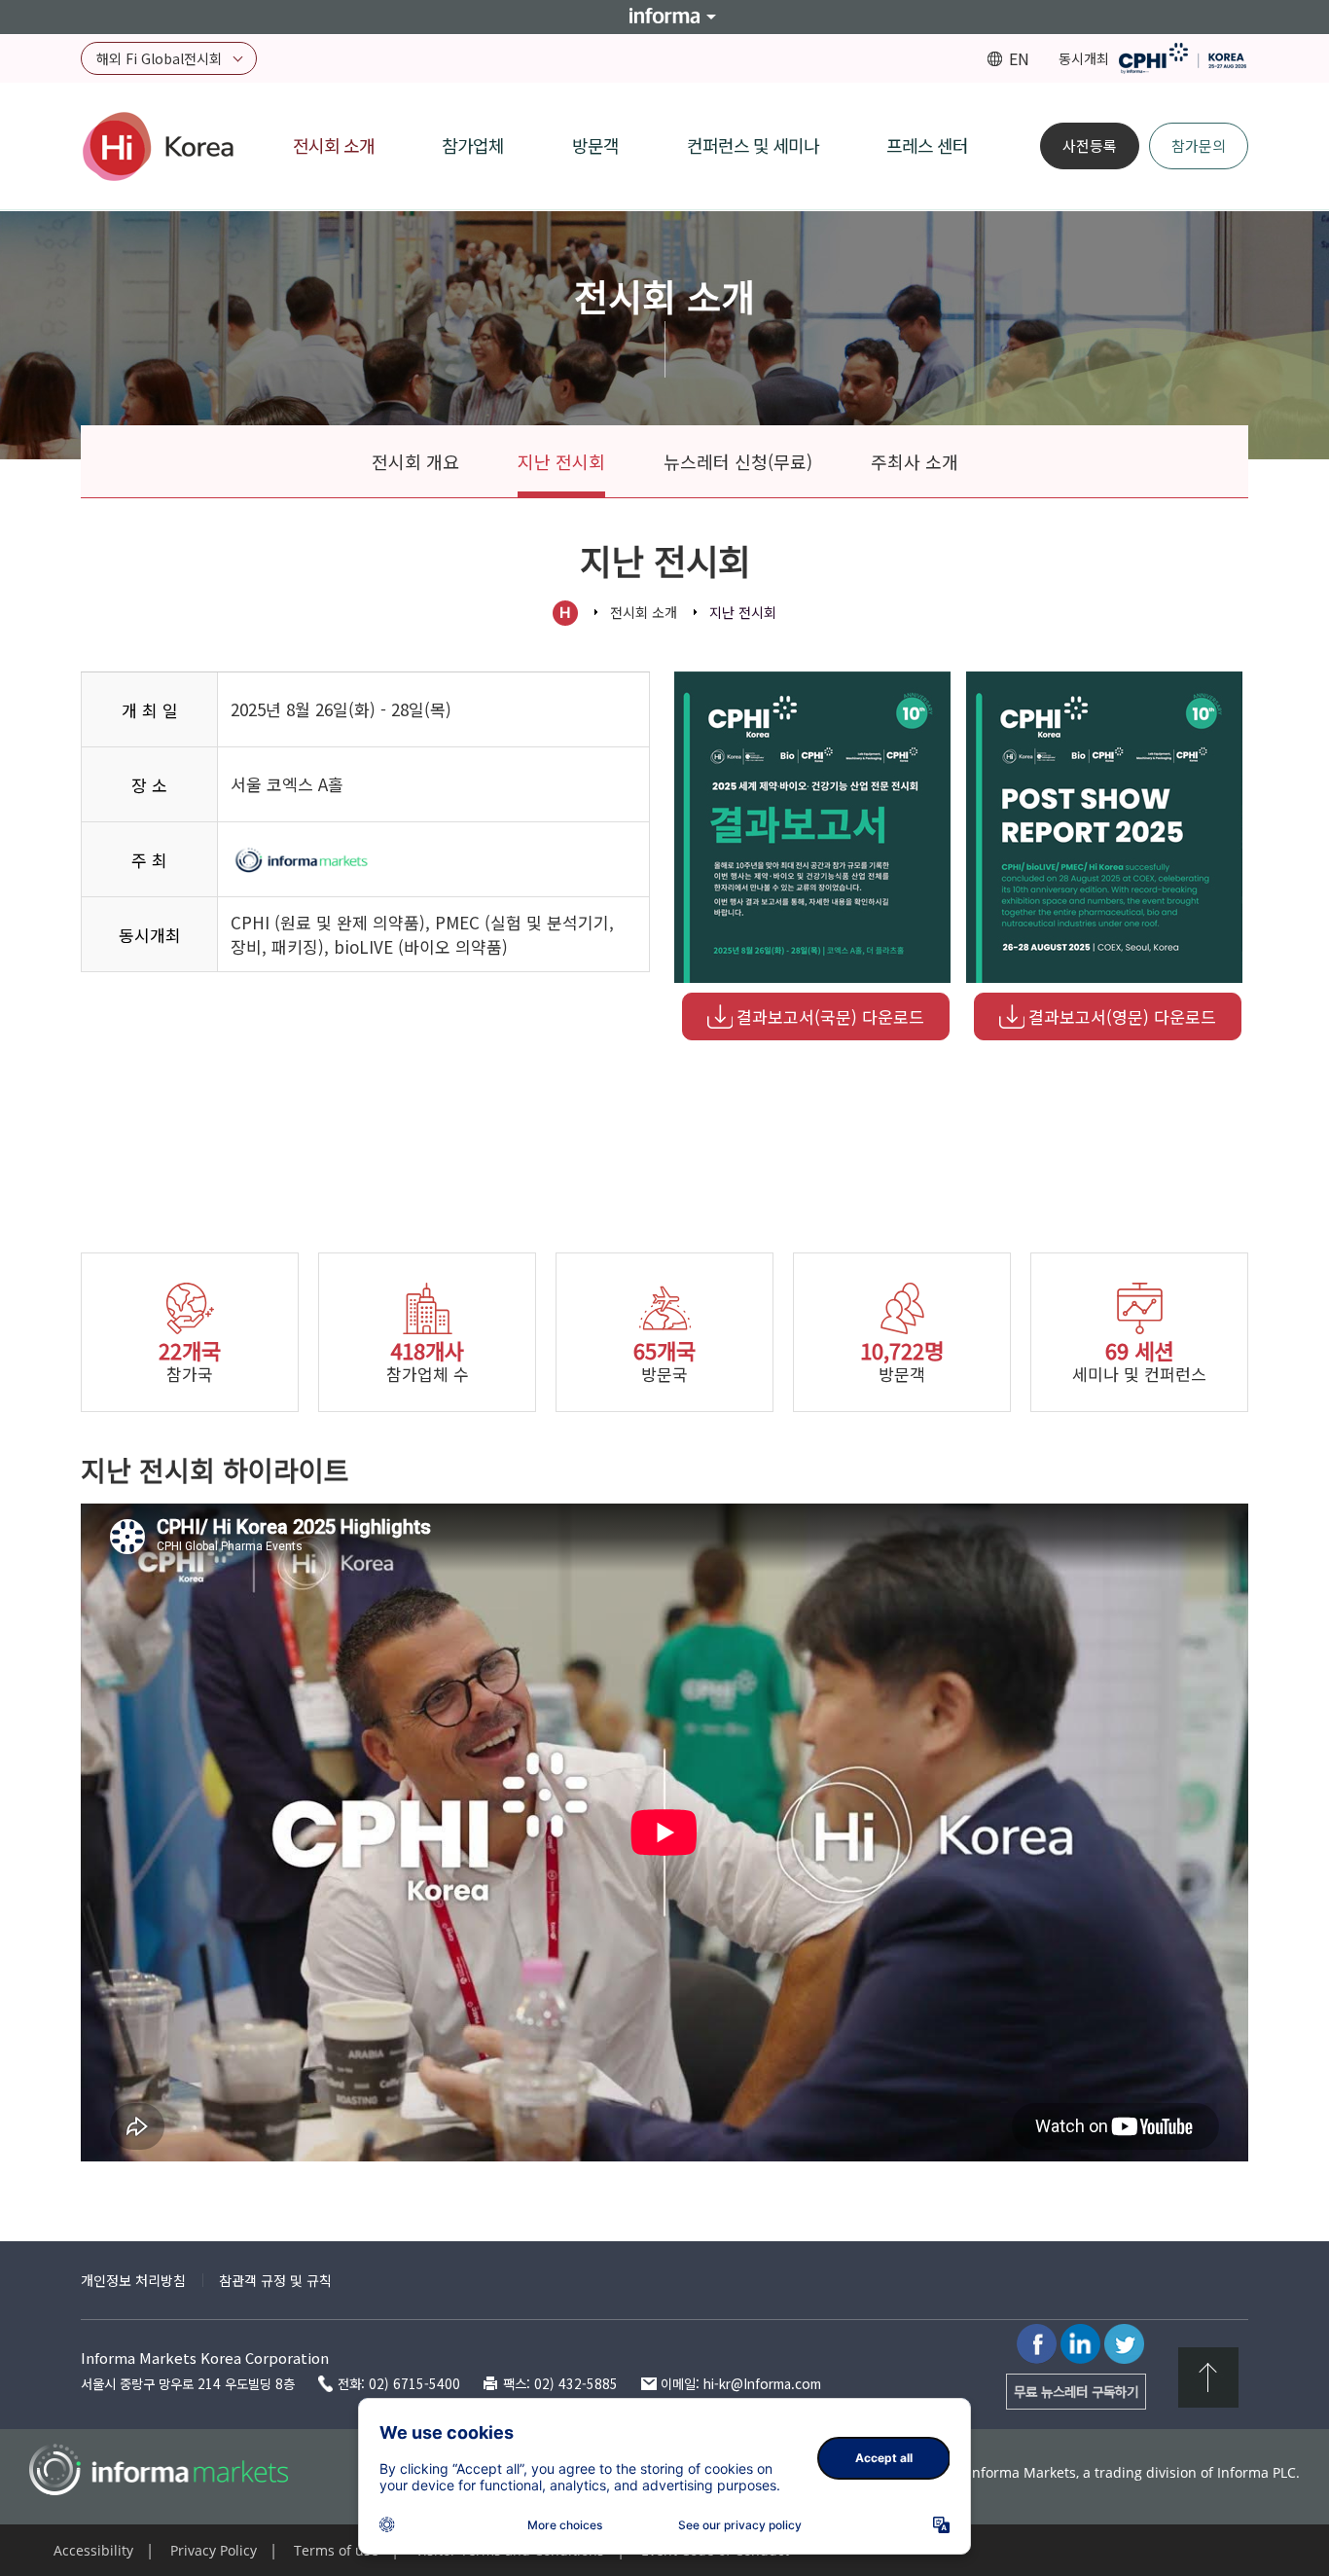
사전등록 (1090, 145)
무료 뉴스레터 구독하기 (1076, 2391)
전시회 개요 (415, 461)
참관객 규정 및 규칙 (275, 2280)
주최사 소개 (915, 461)
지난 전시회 (561, 461)
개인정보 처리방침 (133, 2280)
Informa (664, 16)
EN (1019, 58)
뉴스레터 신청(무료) (738, 461)
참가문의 (1199, 145)
